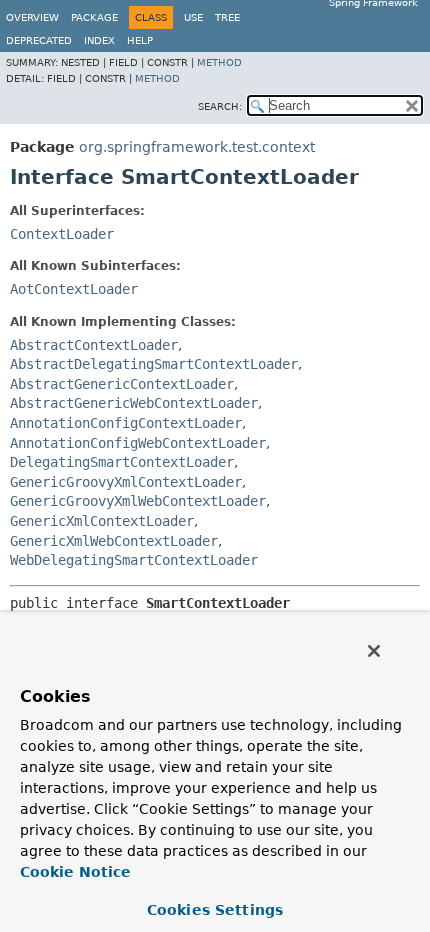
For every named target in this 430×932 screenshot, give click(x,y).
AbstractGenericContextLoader (122, 384)
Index (99, 40)
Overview (32, 17)
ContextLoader (62, 234)
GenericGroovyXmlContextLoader (126, 482)
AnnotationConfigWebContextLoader (138, 443)
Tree (227, 17)
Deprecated (39, 40)
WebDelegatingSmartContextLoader (134, 560)
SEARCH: (220, 106)
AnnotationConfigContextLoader (126, 423)
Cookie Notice (75, 872)
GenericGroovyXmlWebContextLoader (138, 501)
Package (94, 17)
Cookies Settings (215, 910)
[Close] (374, 651)
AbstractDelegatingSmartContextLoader (154, 364)
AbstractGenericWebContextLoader (134, 403)
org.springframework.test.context (197, 147)
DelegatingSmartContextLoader (122, 462)
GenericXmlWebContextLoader (114, 541)
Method (219, 62)
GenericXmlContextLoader (102, 521)
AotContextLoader (74, 289)
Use (193, 17)
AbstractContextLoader (94, 345)
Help (140, 40)
